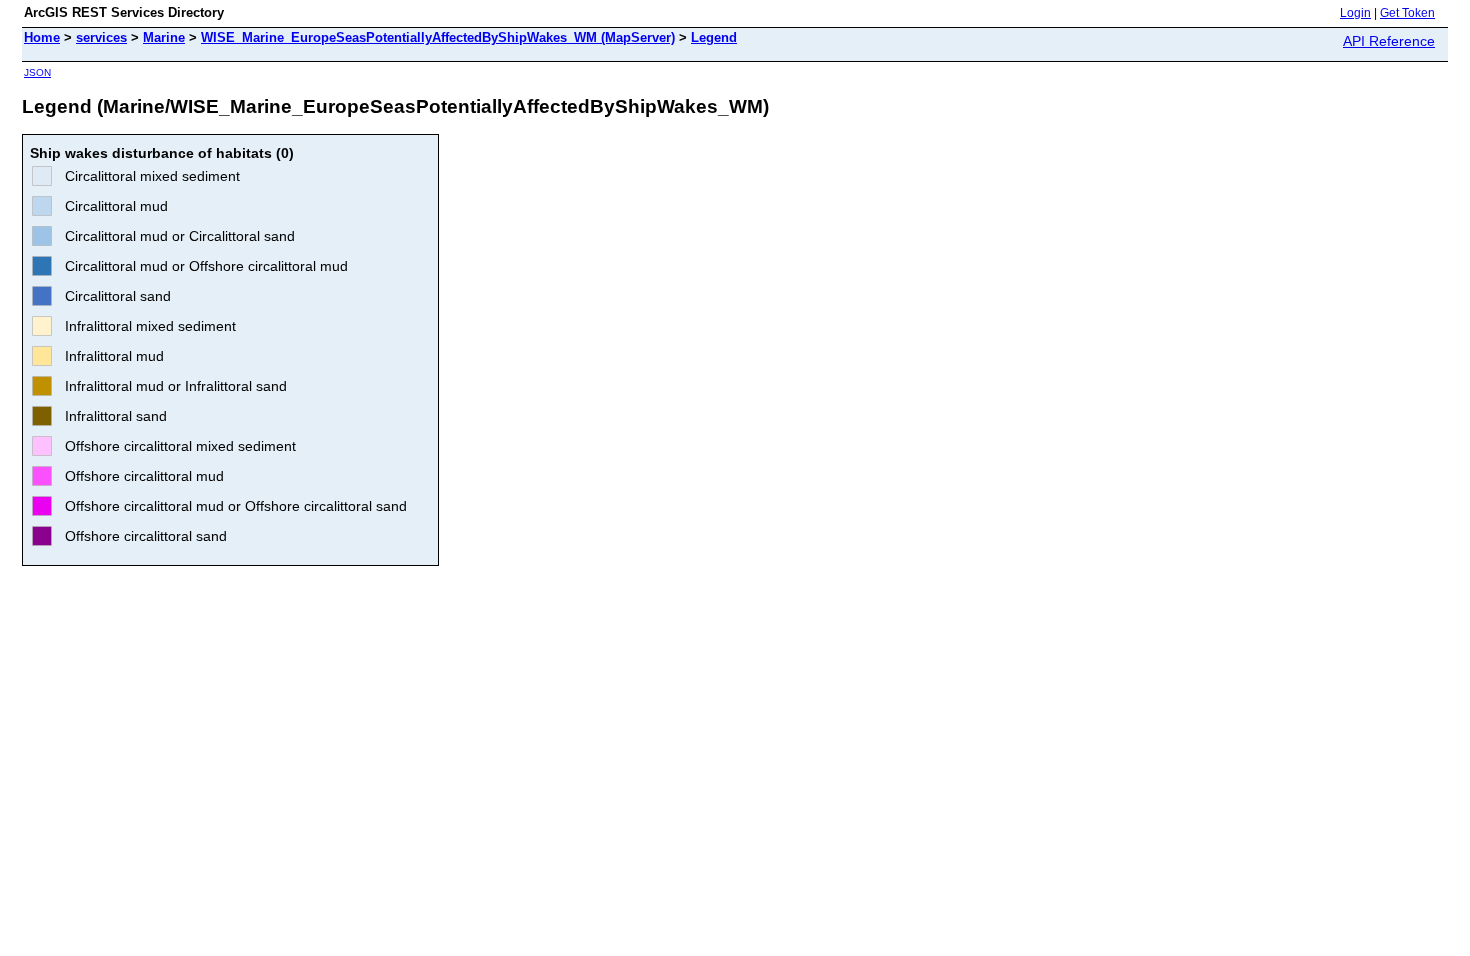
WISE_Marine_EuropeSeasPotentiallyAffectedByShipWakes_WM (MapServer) (438, 37)
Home (42, 37)
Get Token (1407, 13)
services (101, 37)
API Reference (1389, 41)
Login (1355, 13)
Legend (714, 37)
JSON (37, 72)
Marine (164, 37)
